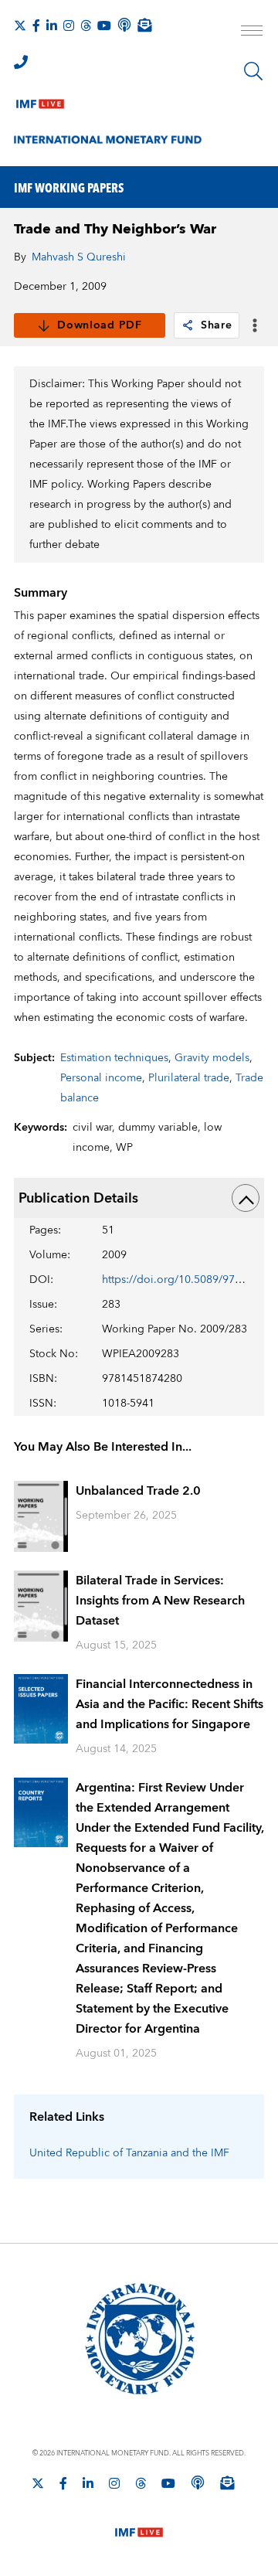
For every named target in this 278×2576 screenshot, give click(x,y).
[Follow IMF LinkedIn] (52, 26)
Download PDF (99, 325)
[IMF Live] (40, 100)
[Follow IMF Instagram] (69, 26)
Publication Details (78, 1198)
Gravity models (212, 1058)
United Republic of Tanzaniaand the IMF (129, 2153)
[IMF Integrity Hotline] (21, 62)
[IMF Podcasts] (198, 2482)
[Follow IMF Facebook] (36, 26)
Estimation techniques (114, 1058)
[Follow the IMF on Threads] (86, 26)
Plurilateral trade (189, 1078)
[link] (188, 325)
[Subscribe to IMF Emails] (144, 25)
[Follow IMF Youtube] (104, 26)
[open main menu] (252, 32)
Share (217, 325)
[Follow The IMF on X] (20, 26)
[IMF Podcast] (124, 25)
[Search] (253, 71)
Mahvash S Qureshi (79, 257)
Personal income (101, 1078)
